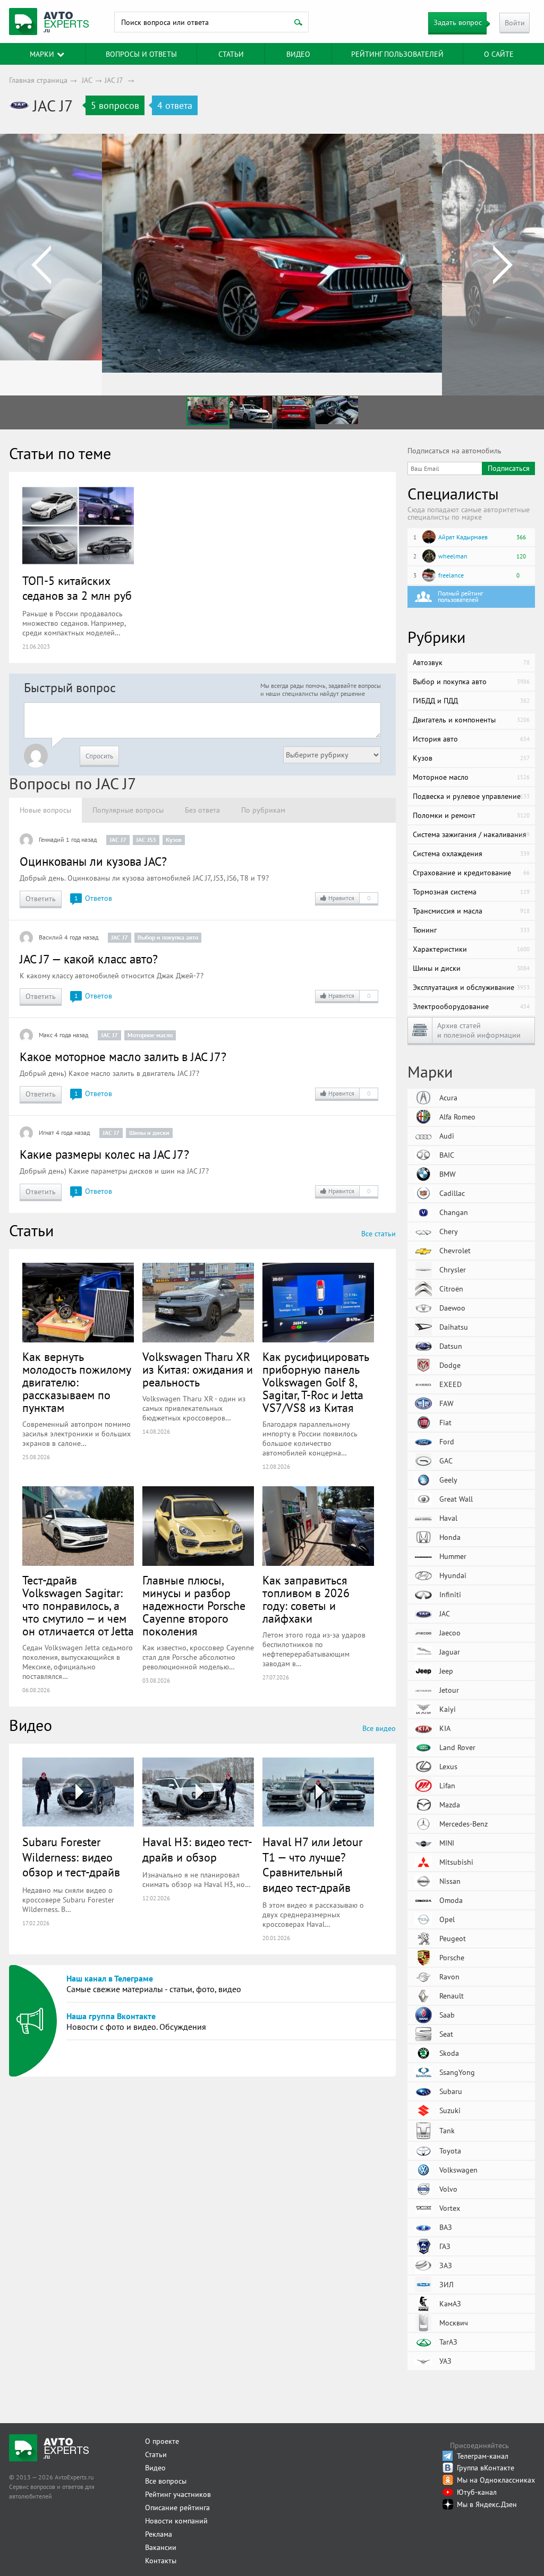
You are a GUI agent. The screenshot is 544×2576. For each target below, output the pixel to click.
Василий (51, 937)
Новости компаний (176, 2521)
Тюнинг (471, 930)
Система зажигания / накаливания (471, 834)
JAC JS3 (146, 839)
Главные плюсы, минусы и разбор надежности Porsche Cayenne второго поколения (194, 1606)
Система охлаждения (471, 854)
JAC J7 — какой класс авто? (89, 959)
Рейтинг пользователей (397, 54)
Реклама (159, 2534)
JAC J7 (114, 80)
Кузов (174, 839)
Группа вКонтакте (486, 2468)
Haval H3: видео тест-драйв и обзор (197, 1850)
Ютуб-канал (477, 2492)
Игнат (46, 1132)
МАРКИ (42, 54)
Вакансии (161, 2547)
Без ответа (202, 810)
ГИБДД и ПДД (471, 701)
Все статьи (379, 1234)
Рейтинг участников (178, 2494)
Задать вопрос (458, 22)
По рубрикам (263, 810)
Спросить (99, 756)
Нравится (350, 898)
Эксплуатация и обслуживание (471, 987)
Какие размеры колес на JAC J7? (104, 1154)
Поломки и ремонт (471, 815)
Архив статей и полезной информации (479, 1030)
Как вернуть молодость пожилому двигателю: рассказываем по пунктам (76, 1382)
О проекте (162, 2441)
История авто (471, 739)
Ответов (93, 898)
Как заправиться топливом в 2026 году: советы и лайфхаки (306, 1599)
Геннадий (52, 839)
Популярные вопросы (128, 810)
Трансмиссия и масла (471, 911)
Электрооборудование (471, 1006)
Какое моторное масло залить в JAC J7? (123, 1057)
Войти (515, 23)
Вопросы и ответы (141, 54)
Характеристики (471, 949)
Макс (46, 1035)
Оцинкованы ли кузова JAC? (93, 861)
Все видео (379, 1728)
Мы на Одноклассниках (496, 2480)
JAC (87, 80)
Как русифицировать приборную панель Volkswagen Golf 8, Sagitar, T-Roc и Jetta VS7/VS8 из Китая (316, 1382)
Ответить (41, 899)
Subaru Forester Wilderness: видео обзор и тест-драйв (71, 1857)
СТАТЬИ (231, 54)
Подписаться (509, 468)
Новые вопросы (45, 810)
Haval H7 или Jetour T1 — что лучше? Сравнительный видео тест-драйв (312, 1865)
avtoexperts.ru (49, 22)
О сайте (499, 54)
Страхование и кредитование (471, 873)
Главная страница (38, 80)
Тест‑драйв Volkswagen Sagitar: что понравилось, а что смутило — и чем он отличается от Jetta (78, 1606)
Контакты (161, 2561)
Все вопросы (166, 2481)
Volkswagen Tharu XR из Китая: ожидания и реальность (198, 1369)
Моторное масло (150, 1035)
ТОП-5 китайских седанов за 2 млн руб (77, 588)
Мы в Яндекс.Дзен (487, 2504)
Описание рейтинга (177, 2508)
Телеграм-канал (483, 2456)
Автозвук (471, 662)
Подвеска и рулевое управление (471, 796)
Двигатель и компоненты (471, 720)
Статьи (156, 2454)
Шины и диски (149, 1132)
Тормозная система (471, 892)
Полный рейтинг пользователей (460, 596)
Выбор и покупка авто (168, 937)
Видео (298, 54)
